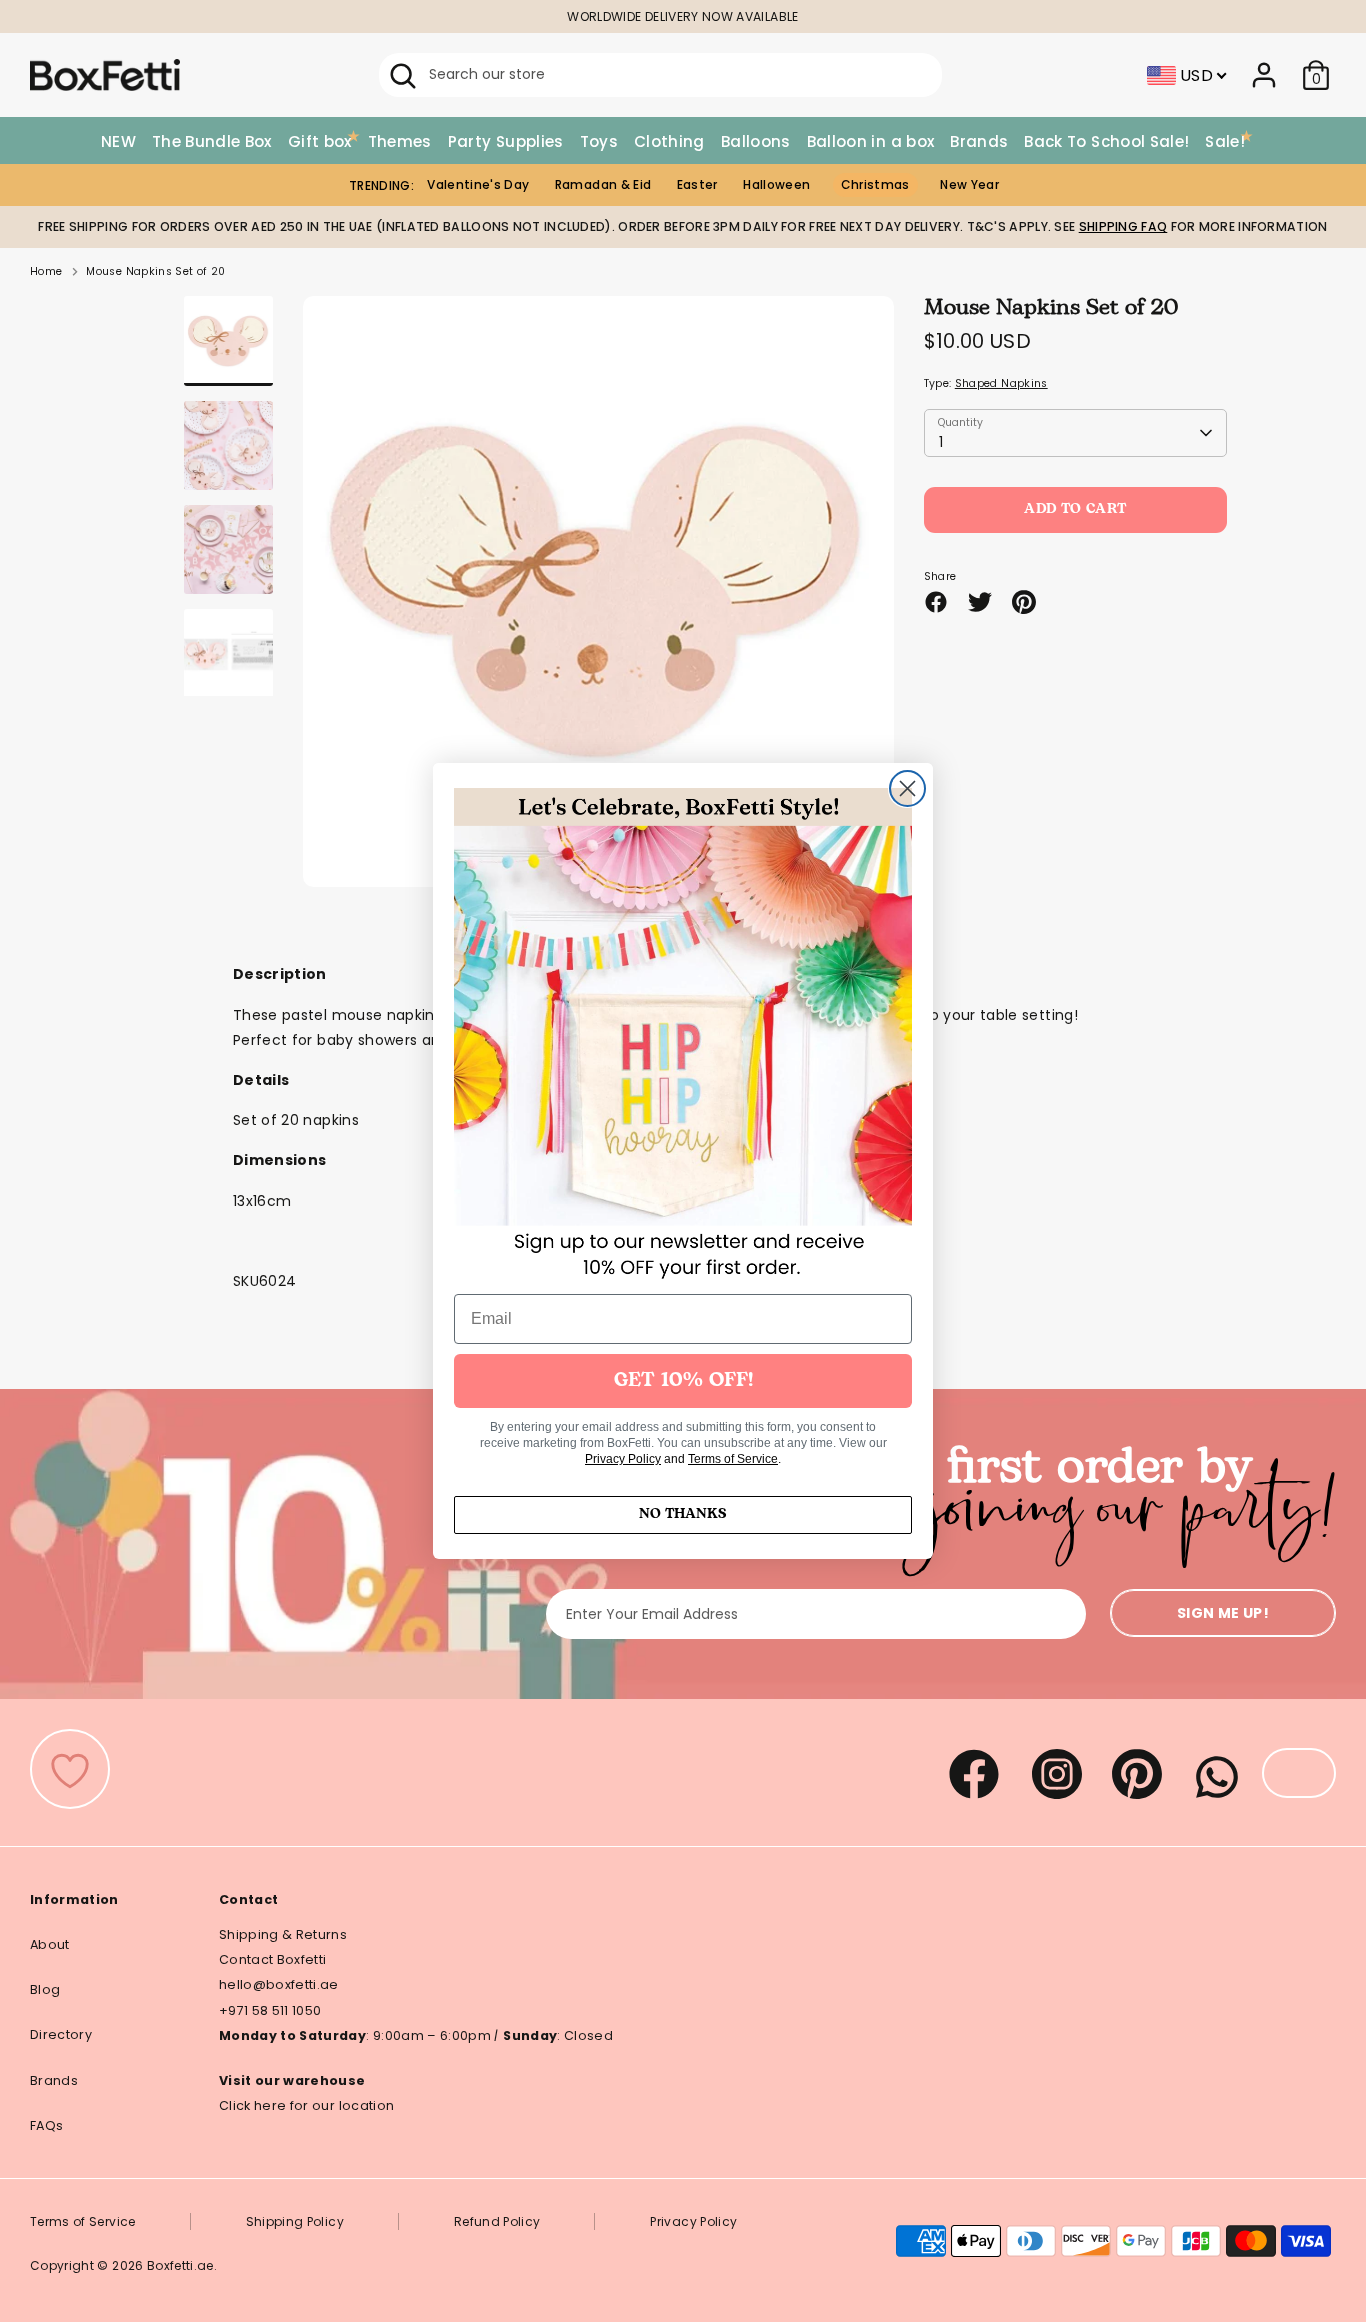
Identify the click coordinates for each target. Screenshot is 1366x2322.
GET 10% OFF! (683, 1381)
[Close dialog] (907, 788)
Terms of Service (733, 1459)
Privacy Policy (623, 1459)
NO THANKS (683, 1514)
